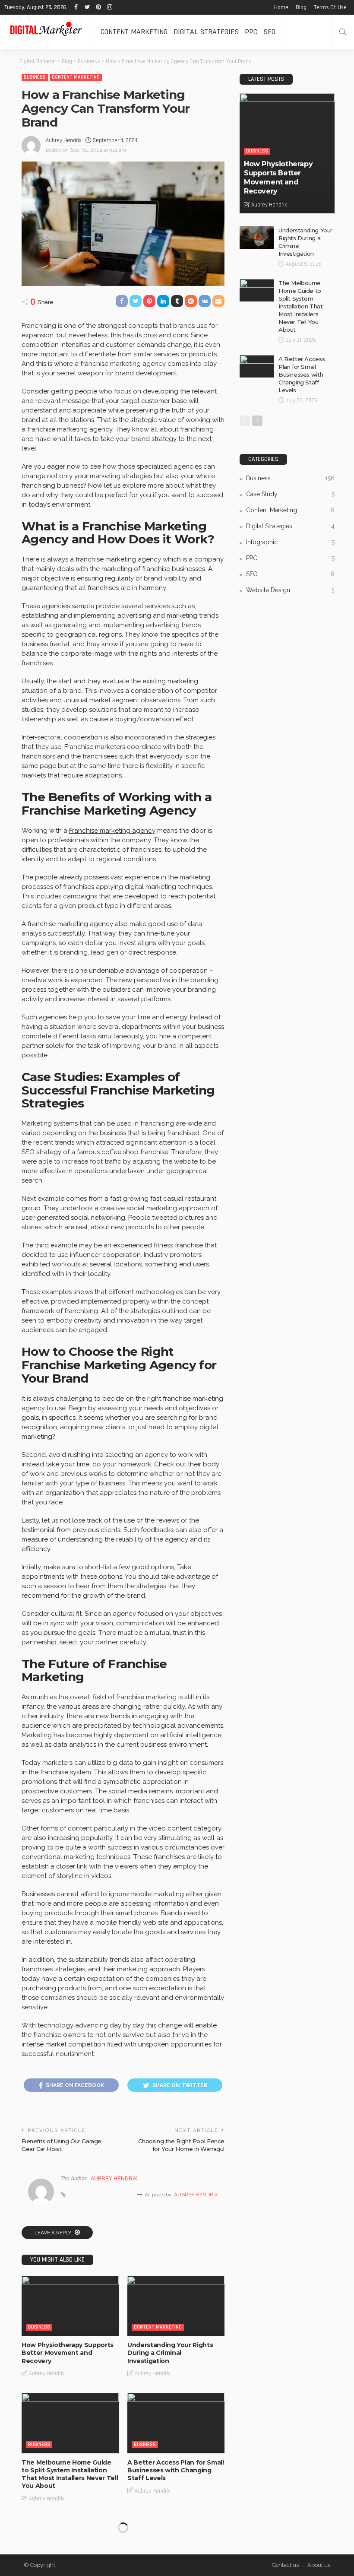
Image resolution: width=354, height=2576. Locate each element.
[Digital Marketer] (45, 32)
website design (290, 590)
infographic (290, 542)
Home (281, 7)
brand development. (147, 373)
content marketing (134, 32)
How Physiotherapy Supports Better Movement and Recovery (68, 2353)
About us (319, 2565)
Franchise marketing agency (112, 831)
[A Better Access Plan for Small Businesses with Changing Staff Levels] (176, 2423)
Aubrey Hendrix (63, 140)
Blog (301, 7)
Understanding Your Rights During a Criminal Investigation (170, 2353)
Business (35, 77)
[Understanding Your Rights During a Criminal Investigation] (176, 2306)
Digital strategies (206, 32)
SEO (269, 32)
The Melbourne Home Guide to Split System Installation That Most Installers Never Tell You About (70, 2474)
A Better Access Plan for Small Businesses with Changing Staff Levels (176, 2470)
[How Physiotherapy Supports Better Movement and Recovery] (70, 2306)
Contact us (285, 2565)
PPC (251, 32)
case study (290, 494)
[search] (343, 32)
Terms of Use (330, 7)
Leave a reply (54, 2233)
